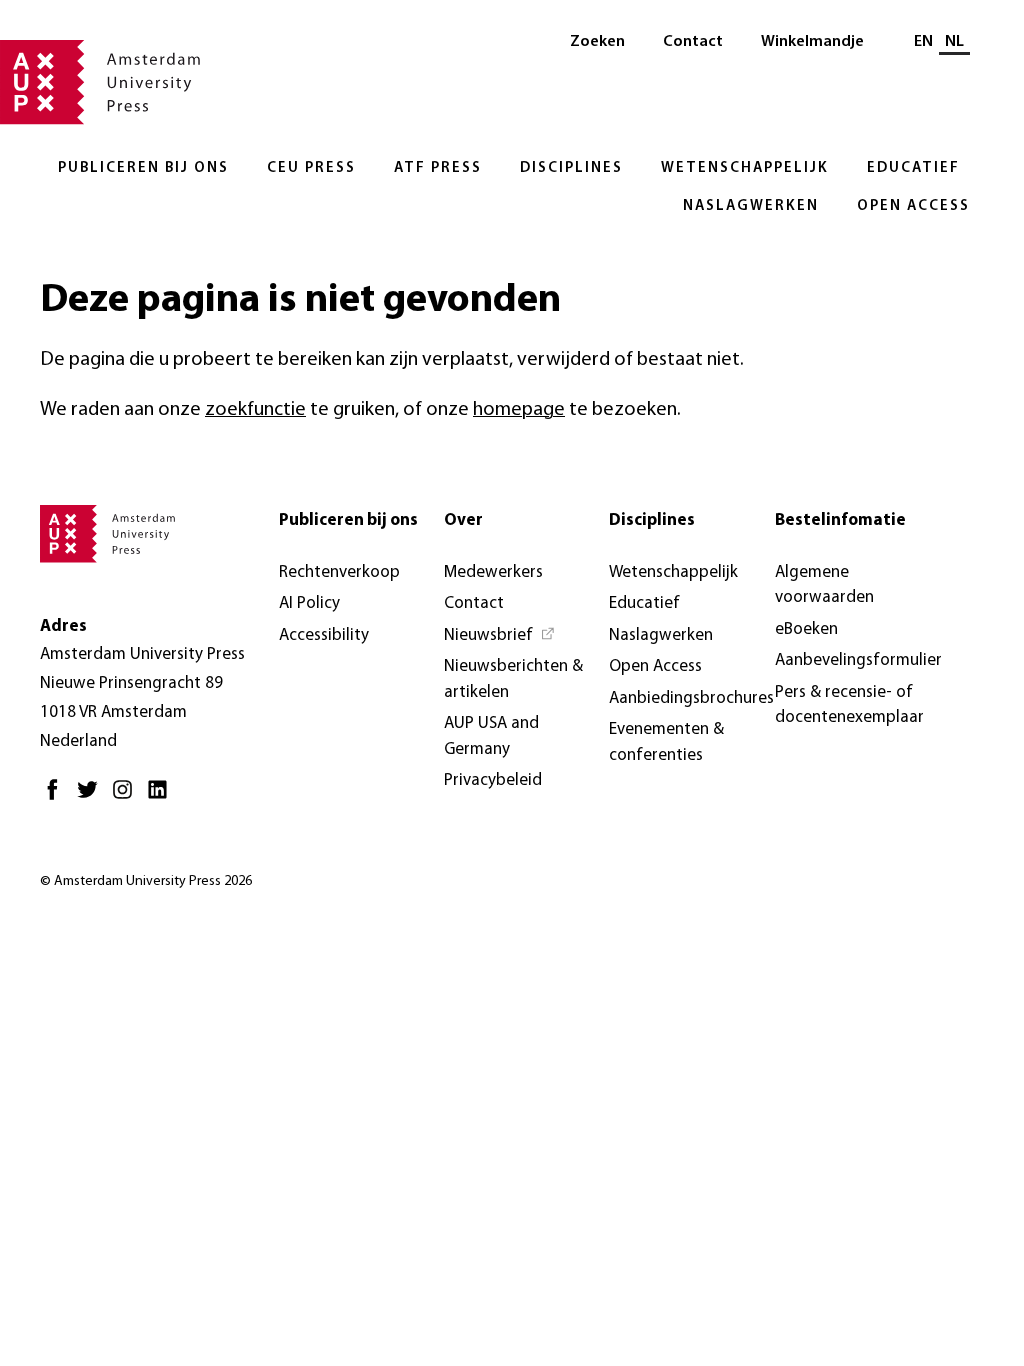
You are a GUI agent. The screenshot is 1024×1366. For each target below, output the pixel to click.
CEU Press (311, 168)
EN (923, 42)
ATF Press (438, 168)
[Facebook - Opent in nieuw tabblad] (57, 797)
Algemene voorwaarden (824, 585)
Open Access (913, 206)
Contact (693, 42)
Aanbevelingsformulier (858, 660)
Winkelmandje (812, 42)
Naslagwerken (751, 206)
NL (954, 42)
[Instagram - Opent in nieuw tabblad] (127, 797)
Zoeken (597, 42)
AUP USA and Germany (491, 736)
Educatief (913, 168)
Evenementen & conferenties (666, 742)
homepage (519, 410)
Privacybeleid (493, 780)
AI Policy (309, 603)
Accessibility (324, 635)
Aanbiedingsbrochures (691, 698)
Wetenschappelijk (745, 168)
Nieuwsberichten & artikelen (513, 679)
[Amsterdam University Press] (100, 84)
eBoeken (806, 629)
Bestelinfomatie (840, 520)
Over (463, 520)
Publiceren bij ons (143, 168)
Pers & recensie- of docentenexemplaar (849, 705)
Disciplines (571, 168)
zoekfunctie (255, 410)
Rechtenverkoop (339, 572)
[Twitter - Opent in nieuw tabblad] (92, 797)
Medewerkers (493, 572)
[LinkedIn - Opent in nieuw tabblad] (162, 797)
